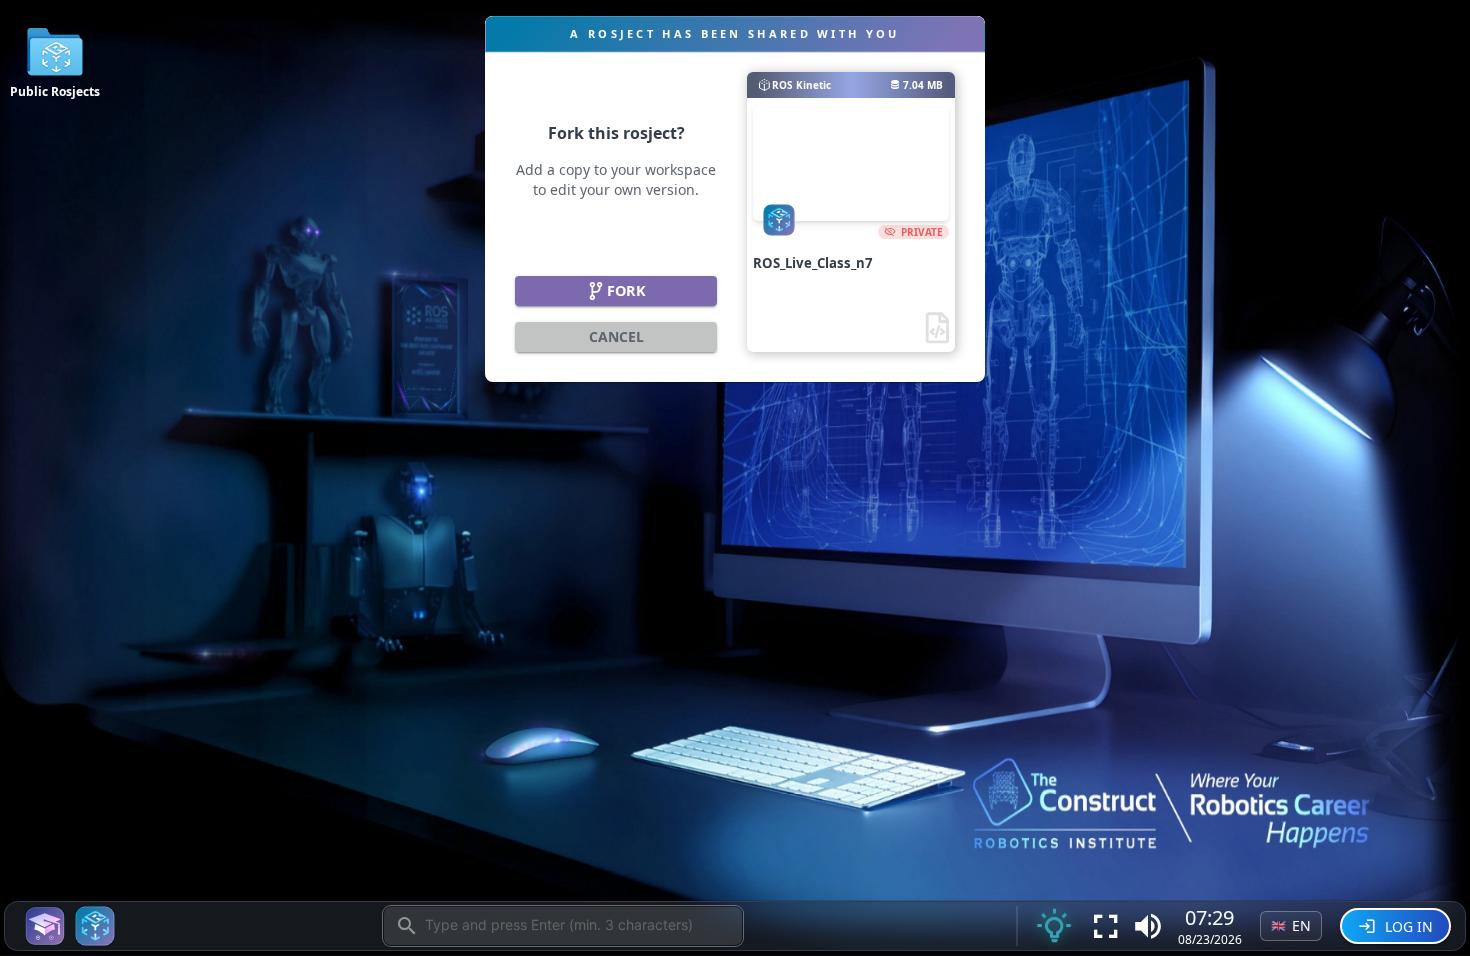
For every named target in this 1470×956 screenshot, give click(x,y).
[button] (1148, 926)
